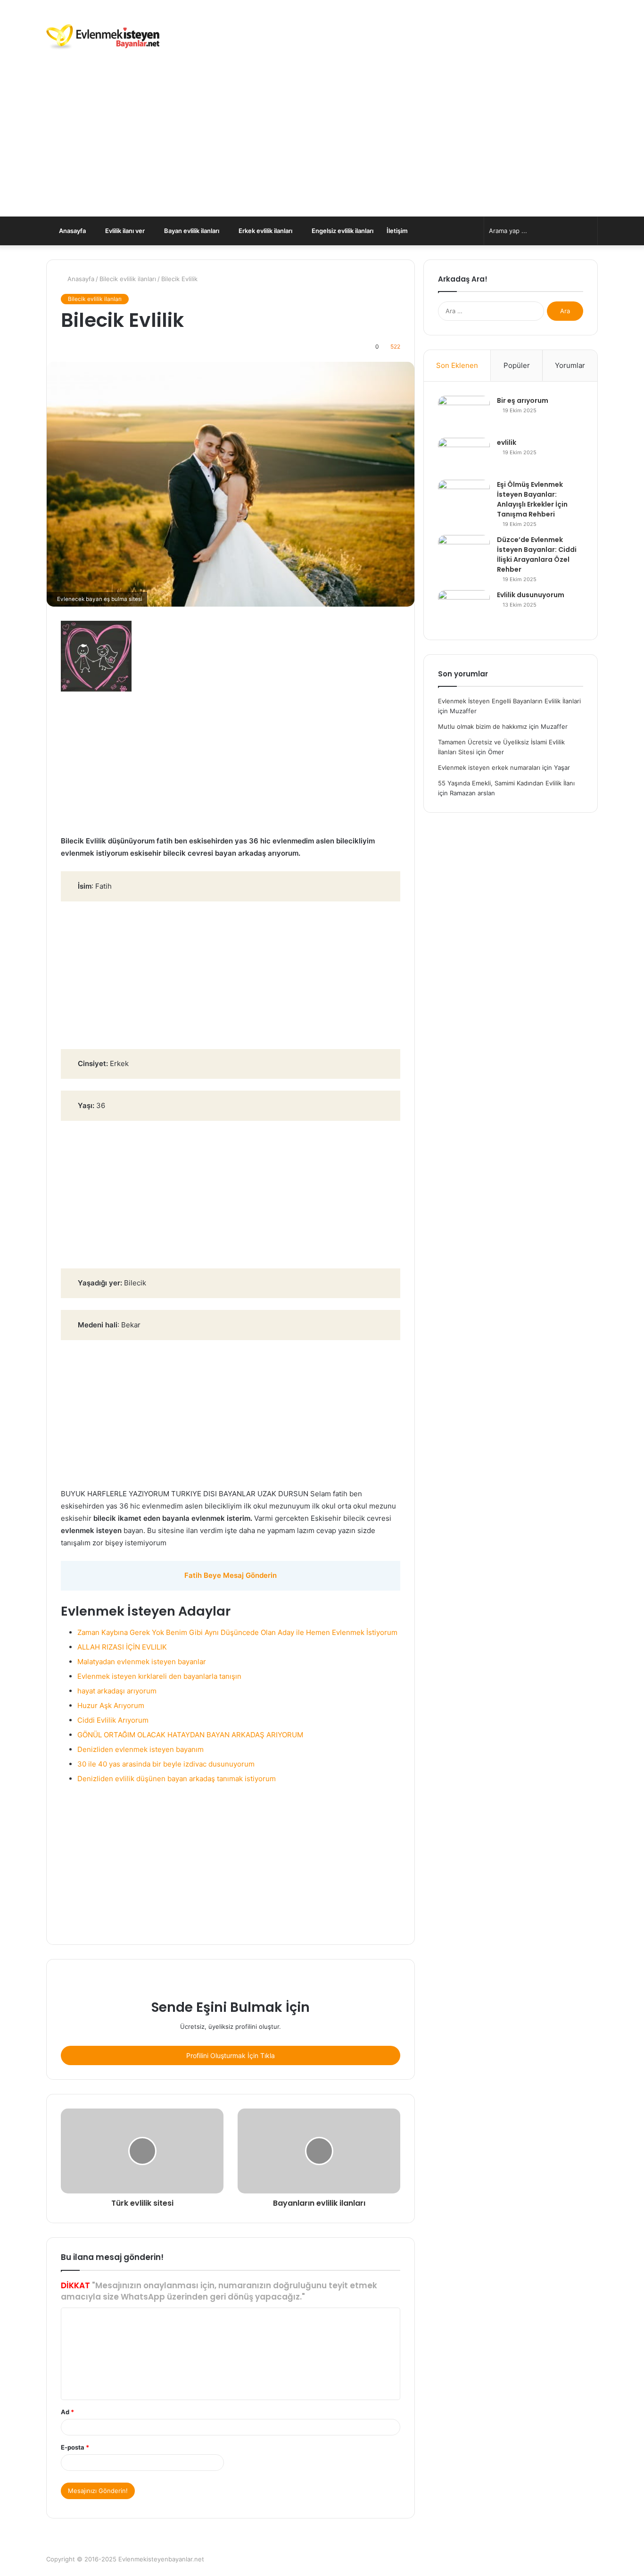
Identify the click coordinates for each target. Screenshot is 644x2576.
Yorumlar (570, 365)
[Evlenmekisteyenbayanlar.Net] (103, 38)
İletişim (397, 231)
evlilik (507, 442)
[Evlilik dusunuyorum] (464, 608)
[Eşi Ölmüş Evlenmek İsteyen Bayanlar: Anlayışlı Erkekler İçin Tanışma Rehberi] (464, 497)
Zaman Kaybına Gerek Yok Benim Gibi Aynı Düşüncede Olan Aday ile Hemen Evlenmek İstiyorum (237, 1632)
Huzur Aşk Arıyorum (111, 1705)
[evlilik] (464, 455)
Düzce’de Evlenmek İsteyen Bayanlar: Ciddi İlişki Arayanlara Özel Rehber (537, 554)
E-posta (75, 2447)
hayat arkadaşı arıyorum (117, 1691)
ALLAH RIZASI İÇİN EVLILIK (122, 1647)
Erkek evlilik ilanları (265, 231)
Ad (67, 2412)
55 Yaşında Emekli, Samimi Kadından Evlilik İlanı (506, 783)
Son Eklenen (457, 365)
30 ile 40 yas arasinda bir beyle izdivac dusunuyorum (166, 1764)
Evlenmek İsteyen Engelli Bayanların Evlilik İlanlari (509, 701)
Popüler (517, 365)
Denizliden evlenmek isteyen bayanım (140, 1749)
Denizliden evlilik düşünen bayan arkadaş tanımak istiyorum (177, 1779)
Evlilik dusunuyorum (531, 595)
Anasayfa (72, 231)
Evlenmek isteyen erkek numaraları (489, 767)
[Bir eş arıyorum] (464, 413)
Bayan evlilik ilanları (191, 231)
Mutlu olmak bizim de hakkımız (483, 726)
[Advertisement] (322, 146)
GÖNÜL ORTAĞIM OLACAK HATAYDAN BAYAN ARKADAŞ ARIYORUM (190, 1735)
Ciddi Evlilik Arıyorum (113, 1720)
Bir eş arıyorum (523, 400)
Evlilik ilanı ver (124, 231)
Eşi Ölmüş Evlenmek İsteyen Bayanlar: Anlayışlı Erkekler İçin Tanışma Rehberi (532, 499)
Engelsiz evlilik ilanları (342, 231)
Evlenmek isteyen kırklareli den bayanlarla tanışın (159, 1676)
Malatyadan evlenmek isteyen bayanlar (142, 1662)
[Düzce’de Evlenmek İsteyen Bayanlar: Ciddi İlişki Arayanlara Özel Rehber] (464, 553)
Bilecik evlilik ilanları (128, 279)
